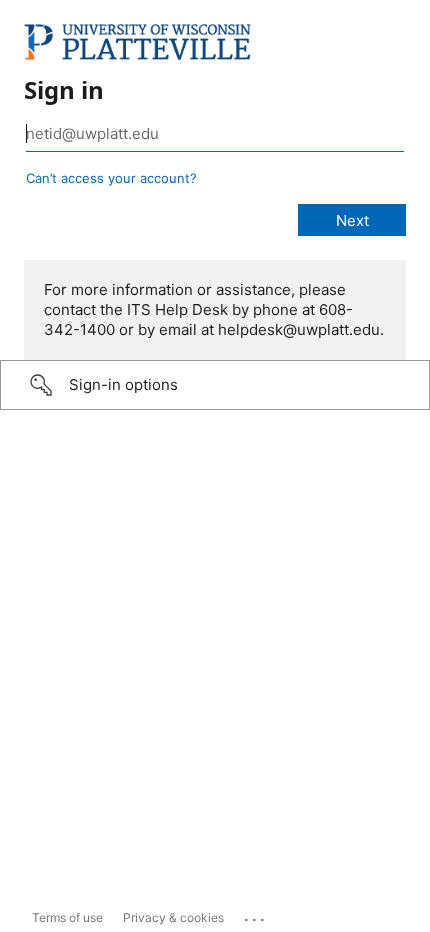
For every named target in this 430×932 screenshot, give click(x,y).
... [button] (256, 915)
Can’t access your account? (111, 178)
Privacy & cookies (173, 917)
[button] (215, 385)
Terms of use (67, 917)
